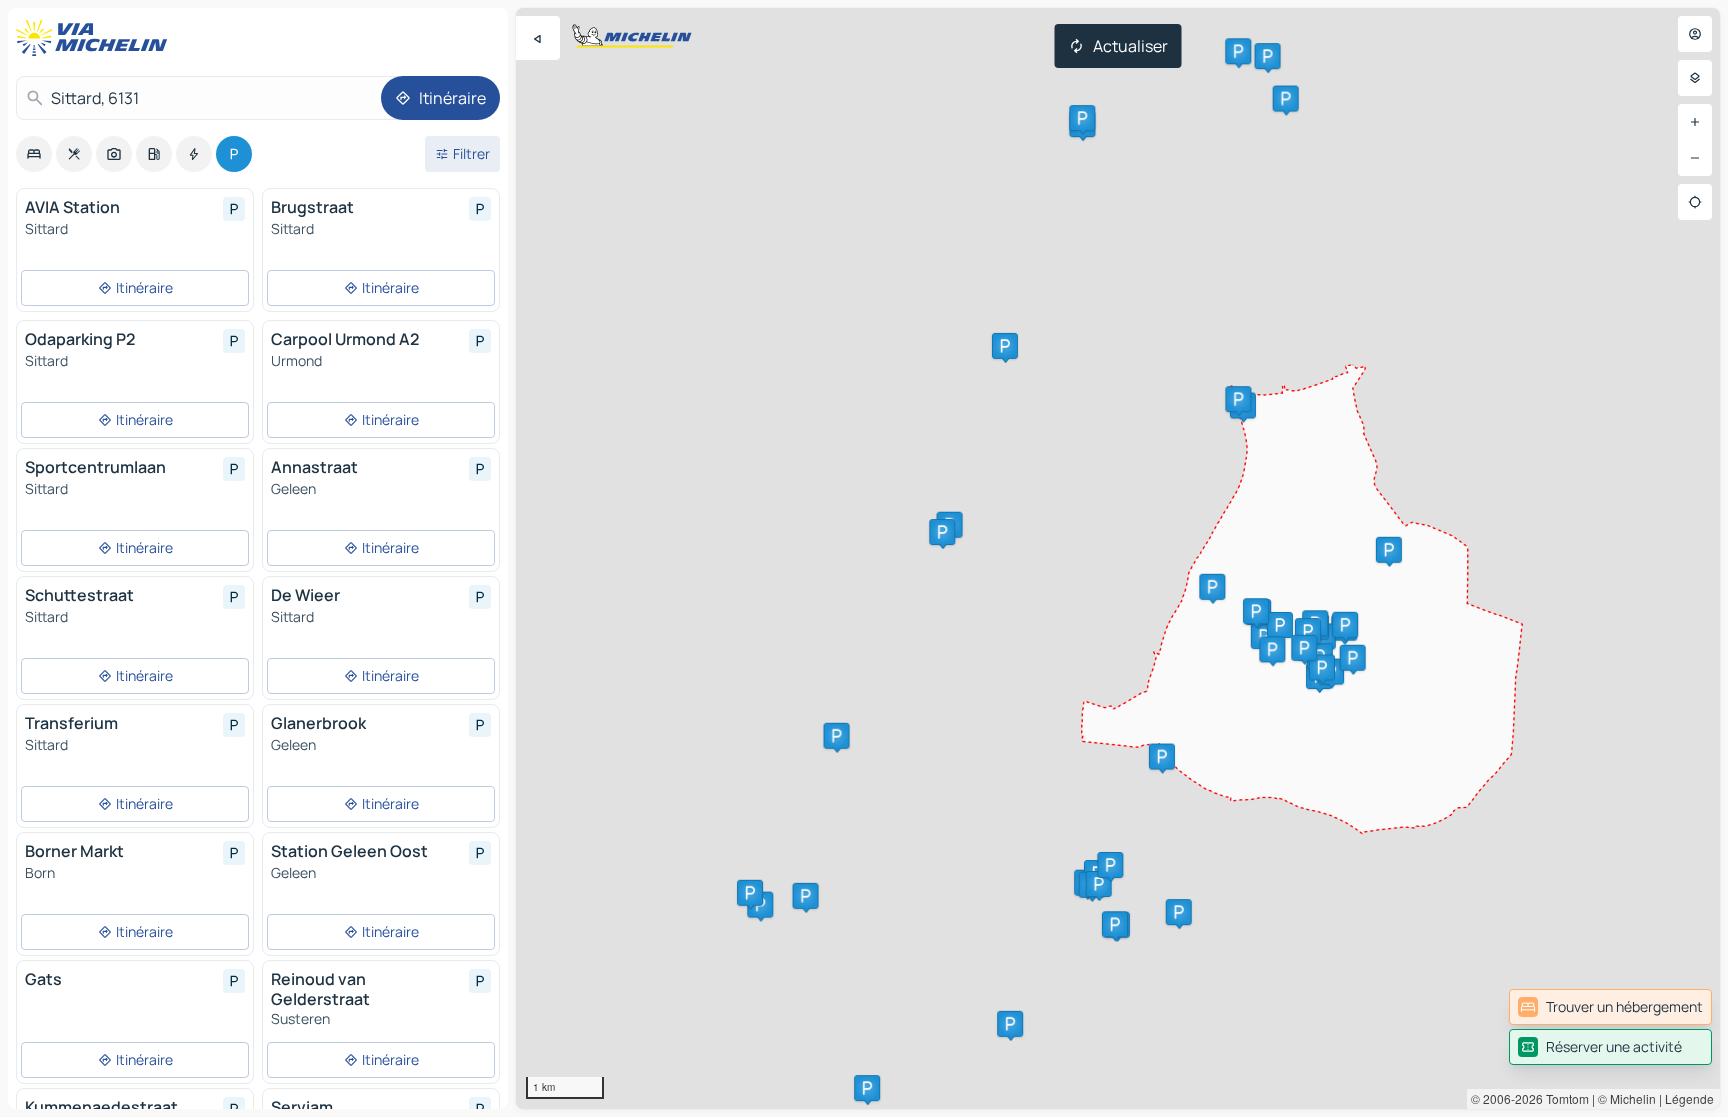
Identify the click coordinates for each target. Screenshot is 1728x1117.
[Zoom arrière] (1695, 158)
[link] (1610, 1007)
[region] (1118, 558)
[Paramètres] (1695, 78)
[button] (837, 736)
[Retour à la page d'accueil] (96, 38)
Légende (1689, 1098)
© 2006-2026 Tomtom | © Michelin (1563, 1098)
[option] (34, 154)
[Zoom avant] (1695, 122)
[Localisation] (1695, 202)
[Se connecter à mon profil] (1695, 34)
